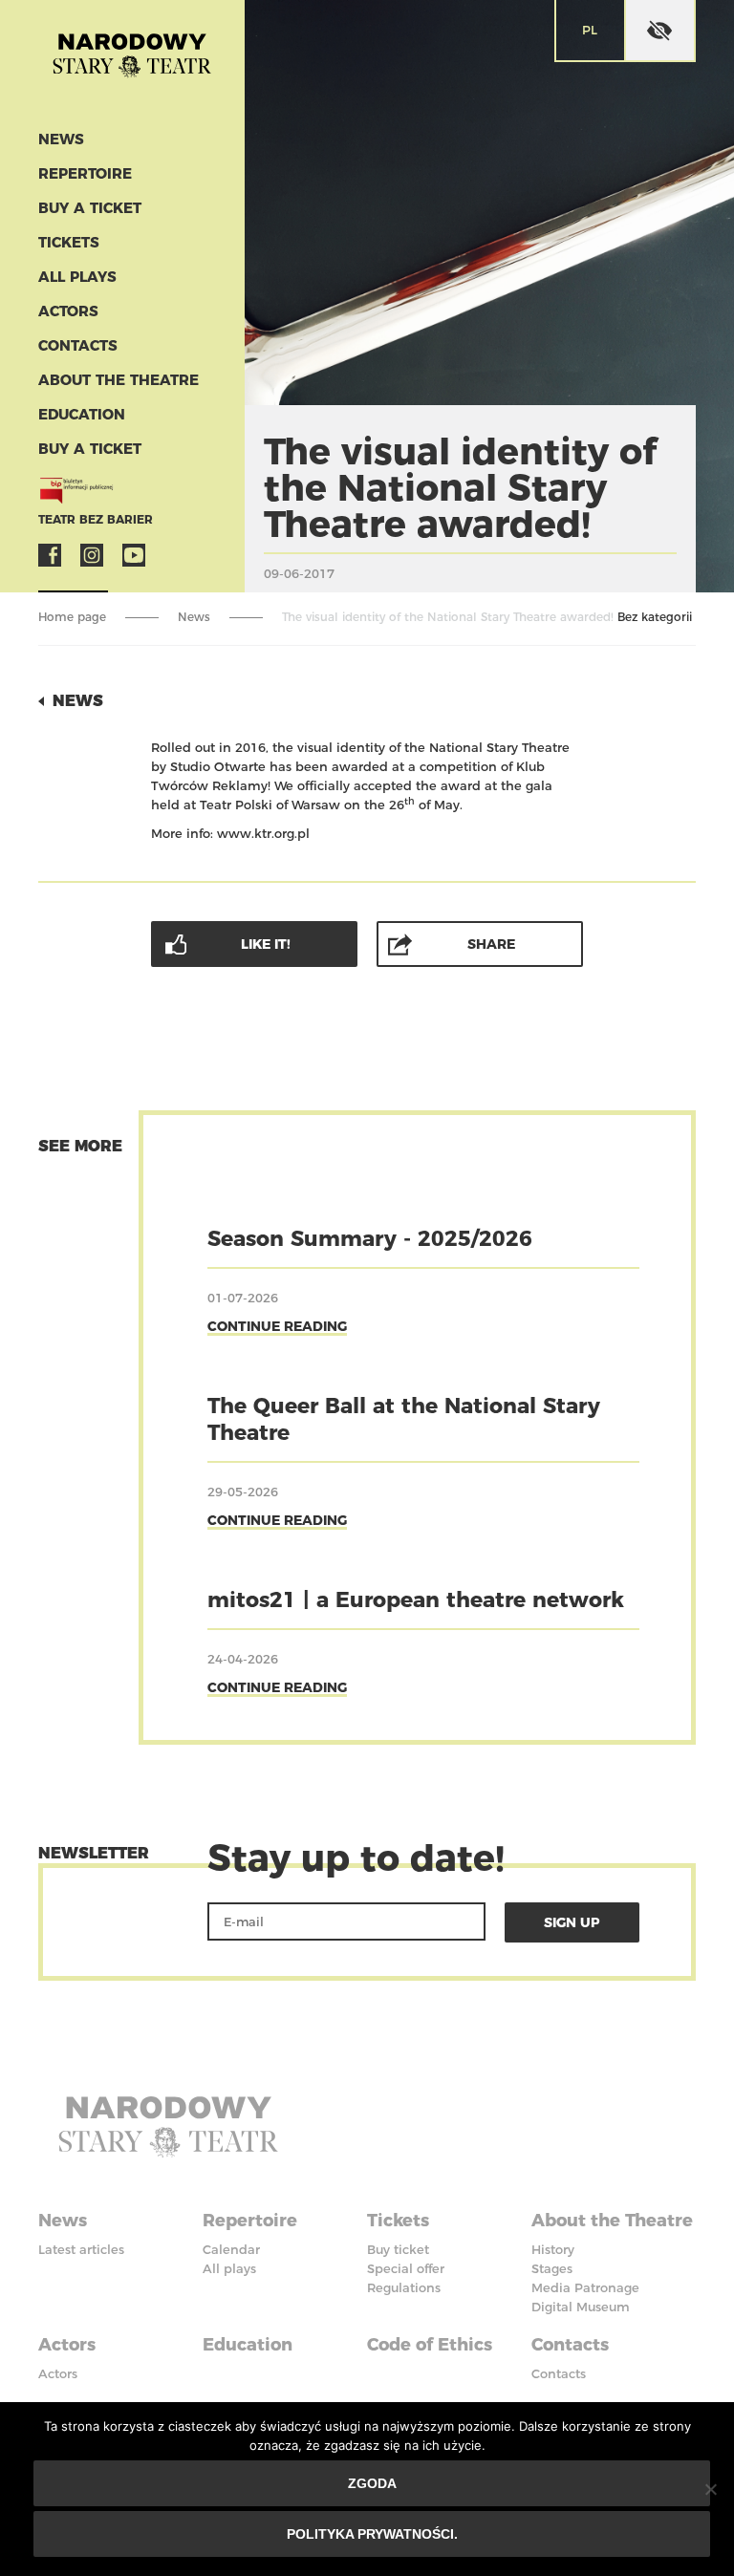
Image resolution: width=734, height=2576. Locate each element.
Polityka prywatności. (372, 2534)
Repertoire (85, 173)
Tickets (69, 242)
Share (491, 944)
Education (82, 414)
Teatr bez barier (96, 519)
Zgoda (372, 2483)
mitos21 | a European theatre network (416, 1600)
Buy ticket (398, 2249)
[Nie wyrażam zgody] (710, 2489)
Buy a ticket (90, 208)
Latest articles (81, 2249)
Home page (72, 617)
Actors (68, 311)
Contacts (78, 345)
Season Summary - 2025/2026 (370, 1239)
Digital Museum (581, 2307)
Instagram (92, 555)
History (553, 2249)
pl (590, 30)
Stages (552, 2268)
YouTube (134, 555)
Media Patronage (585, 2287)
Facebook (50, 555)
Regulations (404, 2287)
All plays (77, 277)
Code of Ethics (430, 2345)
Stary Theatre (132, 61)
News (61, 139)
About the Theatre (119, 380)
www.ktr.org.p (261, 833)
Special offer (406, 2268)
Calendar (231, 2249)
